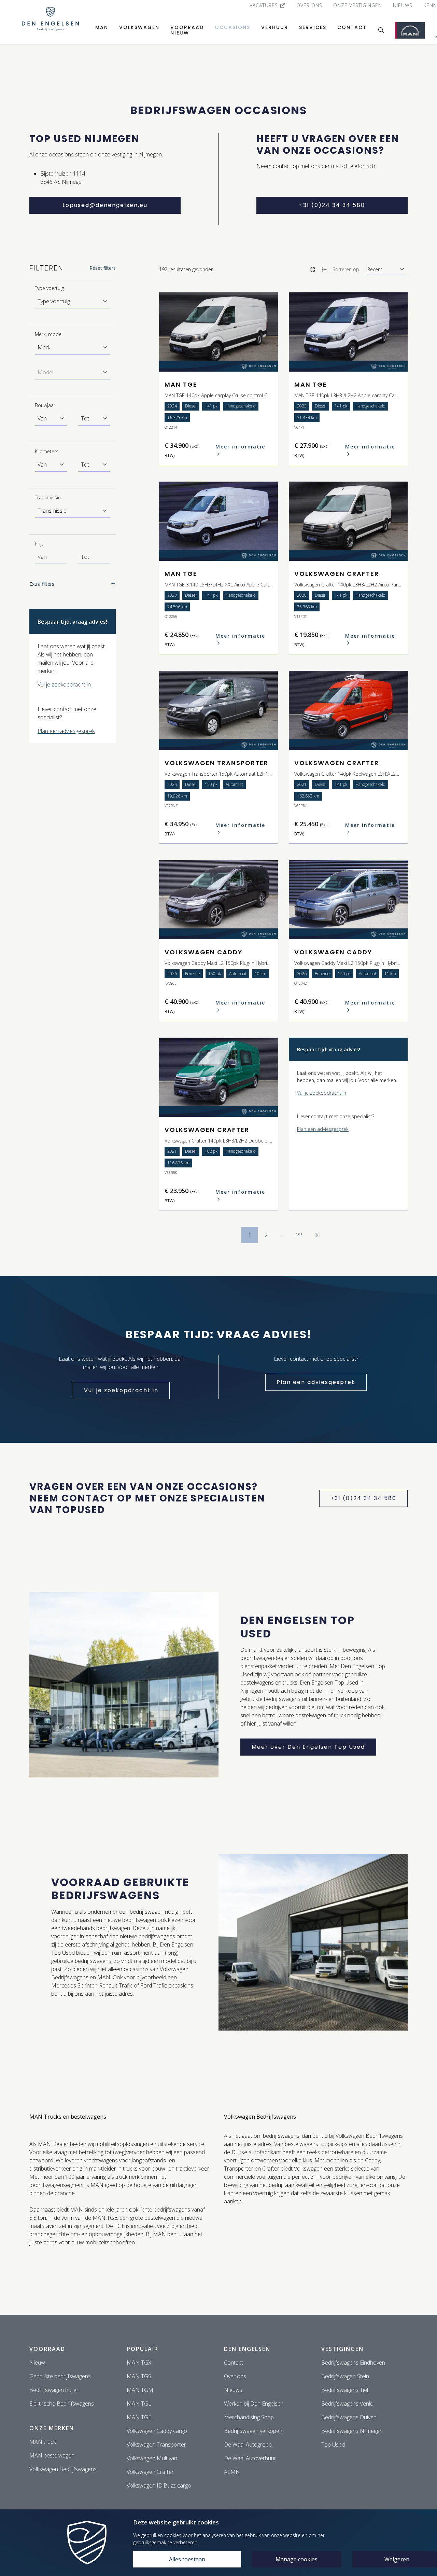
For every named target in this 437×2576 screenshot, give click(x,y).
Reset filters (103, 268)
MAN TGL (139, 2404)
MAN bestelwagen (52, 2455)
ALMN (232, 2472)
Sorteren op (346, 269)
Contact (352, 27)
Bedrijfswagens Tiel (345, 2390)
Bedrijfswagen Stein (345, 2376)
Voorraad (47, 2349)
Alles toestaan (187, 2559)
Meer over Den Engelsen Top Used (308, 1747)
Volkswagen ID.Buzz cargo (159, 2485)
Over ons (309, 5)
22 (299, 1235)
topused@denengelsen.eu (105, 205)
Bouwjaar (45, 405)
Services (313, 27)
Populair (143, 2349)
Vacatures (265, 5)
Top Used (333, 2445)
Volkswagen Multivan (152, 2458)
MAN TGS (139, 2376)
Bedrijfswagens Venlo (347, 2404)
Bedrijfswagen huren (54, 2390)
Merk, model (49, 334)
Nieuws (403, 5)
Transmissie (48, 497)
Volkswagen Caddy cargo (157, 2431)
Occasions (232, 27)
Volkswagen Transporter (156, 2445)
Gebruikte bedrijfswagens (60, 2376)
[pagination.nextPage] (316, 1235)
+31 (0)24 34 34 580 (332, 205)
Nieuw (37, 2363)
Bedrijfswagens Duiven (349, 2417)
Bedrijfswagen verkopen (253, 2431)
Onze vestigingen (358, 5)
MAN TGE (139, 2417)
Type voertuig (49, 288)
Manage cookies (297, 2559)
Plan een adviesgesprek (66, 731)
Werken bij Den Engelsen (254, 2404)
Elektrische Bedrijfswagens (62, 2404)
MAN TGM (140, 2390)
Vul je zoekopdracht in (64, 684)
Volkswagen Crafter (150, 2472)
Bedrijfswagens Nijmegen (352, 2431)
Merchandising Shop (249, 2417)
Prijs (39, 544)
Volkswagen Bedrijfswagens (63, 2469)
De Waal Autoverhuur (250, 2458)
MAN (102, 27)
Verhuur (275, 27)
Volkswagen (139, 27)
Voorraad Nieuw (187, 30)
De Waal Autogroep (248, 2445)
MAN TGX (139, 2363)
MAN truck (43, 2442)
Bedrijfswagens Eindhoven (353, 2363)
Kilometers (47, 451)
